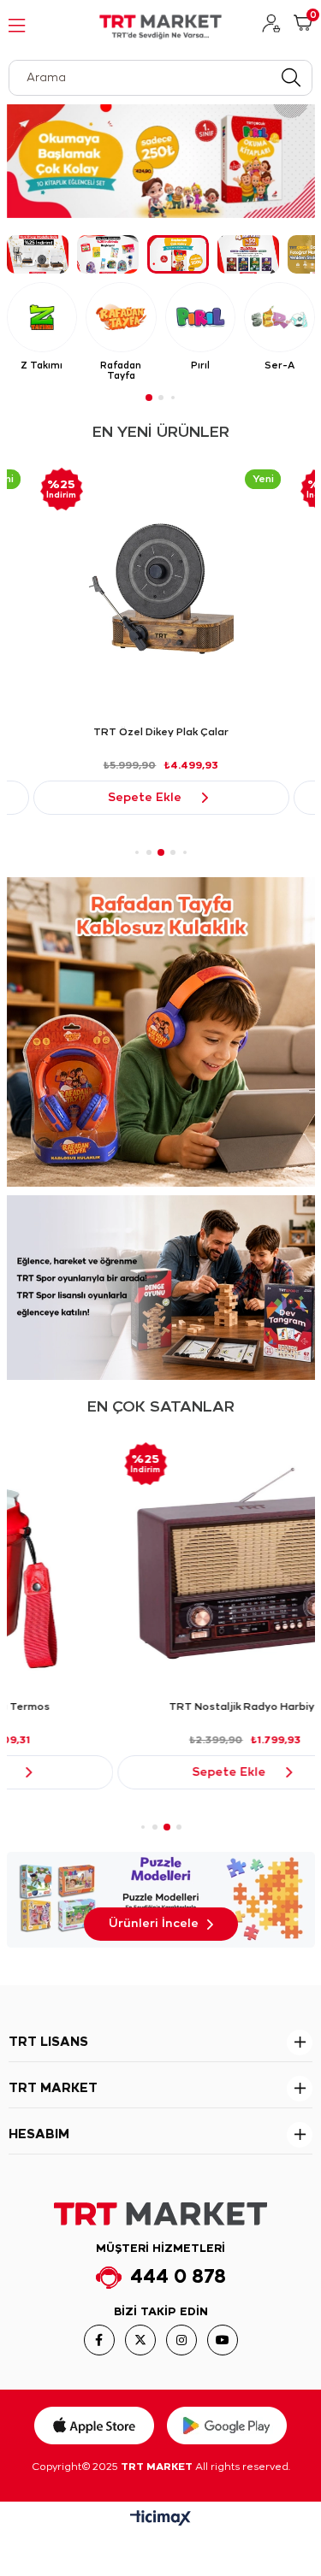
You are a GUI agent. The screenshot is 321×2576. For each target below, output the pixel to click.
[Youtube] (223, 2340)
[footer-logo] (160, 2214)
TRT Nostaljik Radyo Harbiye (161, 1707)
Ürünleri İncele (154, 1924)
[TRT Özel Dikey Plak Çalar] (161, 589)
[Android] (227, 2426)
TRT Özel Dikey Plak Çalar (161, 732)
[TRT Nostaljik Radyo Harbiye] (161, 1563)
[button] (38, 254)
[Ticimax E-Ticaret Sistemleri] (160, 2520)
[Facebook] (99, 2340)
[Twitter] (140, 2340)
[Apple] (94, 2426)
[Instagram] (181, 2340)
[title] (161, 1032)
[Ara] (291, 78)
